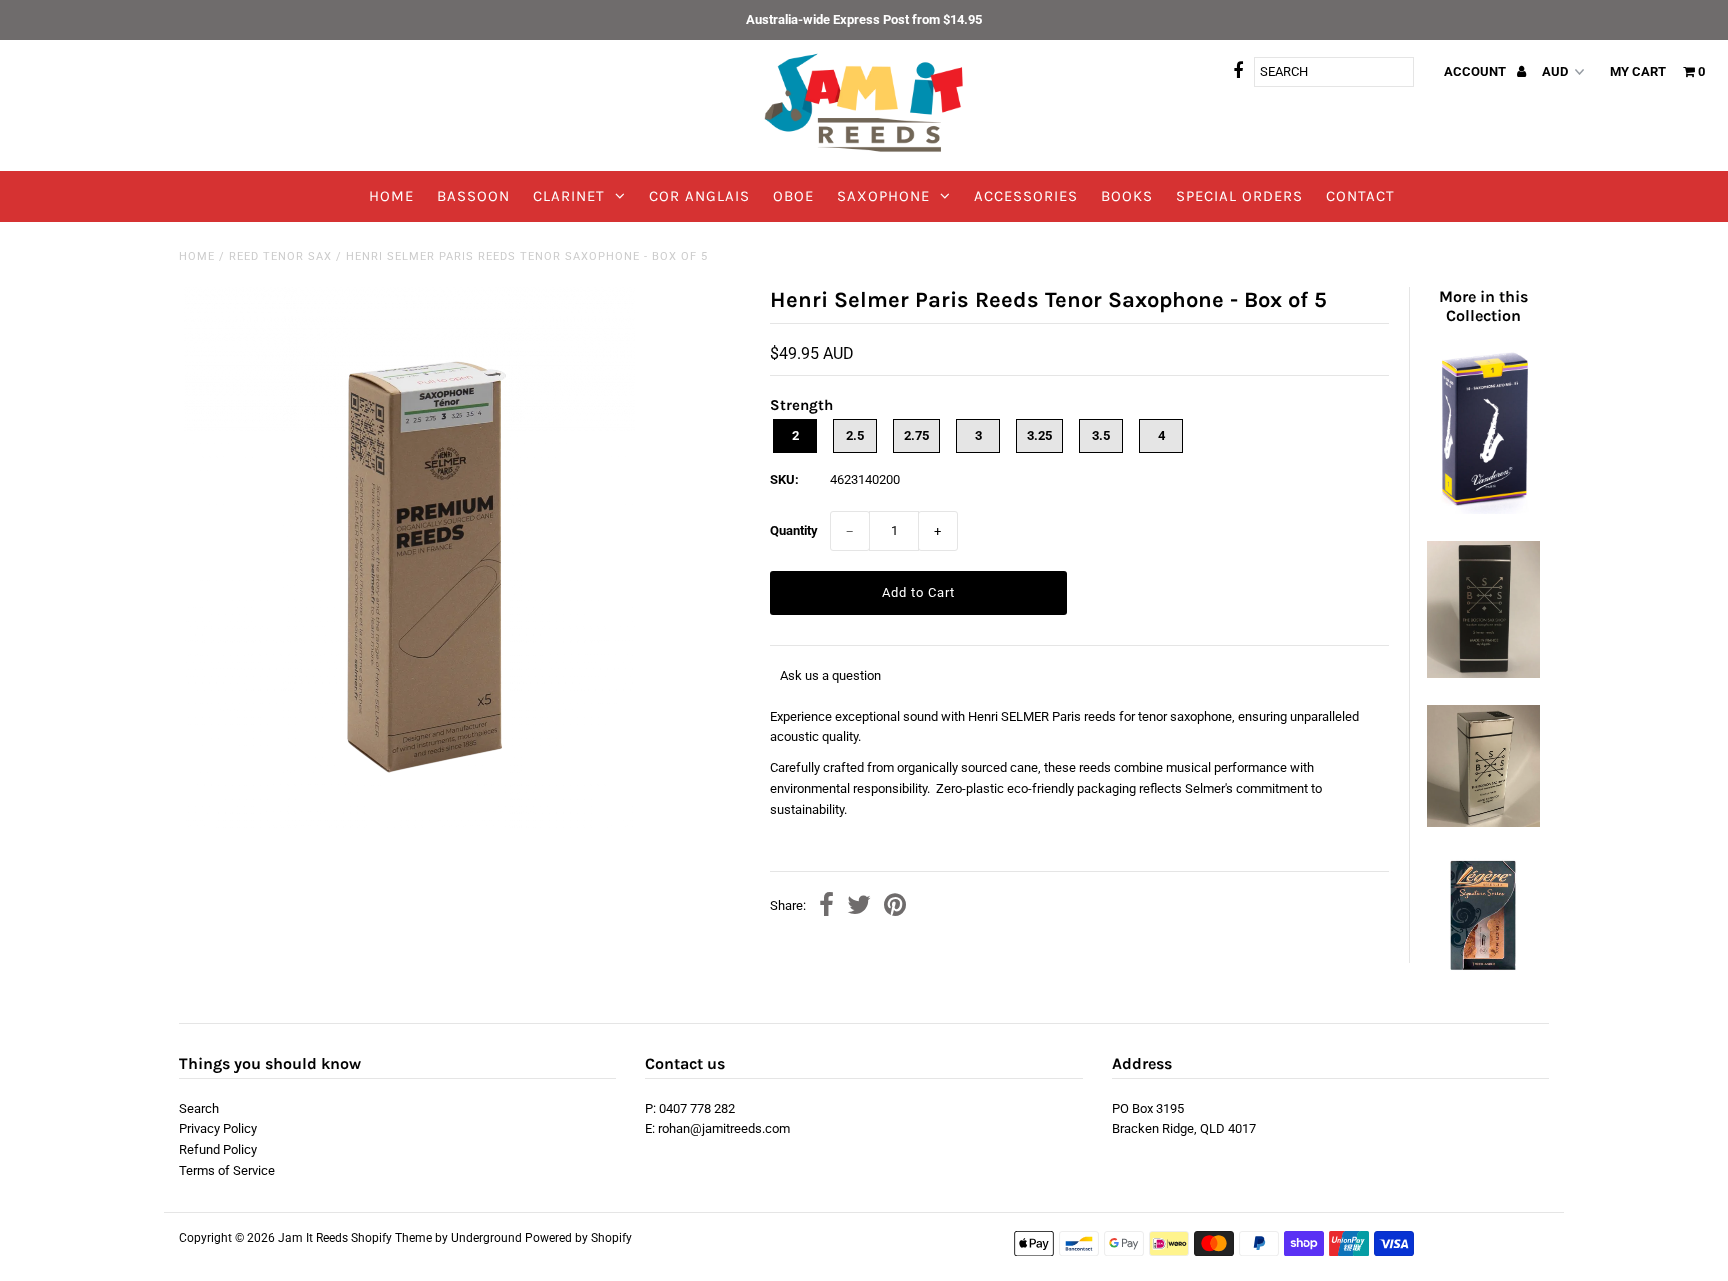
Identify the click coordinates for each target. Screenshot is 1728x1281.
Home (197, 256)
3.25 (1039, 435)
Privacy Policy (218, 1128)
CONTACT (1360, 196)
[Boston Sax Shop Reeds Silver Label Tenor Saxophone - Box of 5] (1483, 822)
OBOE (793, 196)
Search (199, 1108)
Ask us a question (830, 675)
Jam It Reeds (313, 1238)
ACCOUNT (1476, 71)
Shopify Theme (391, 1238)
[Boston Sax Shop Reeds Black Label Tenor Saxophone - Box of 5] (1483, 673)
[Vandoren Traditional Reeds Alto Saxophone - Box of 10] (1483, 509)
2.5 (855, 435)
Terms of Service (227, 1170)
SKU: (784, 479)
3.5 (1101, 435)
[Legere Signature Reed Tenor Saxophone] (1483, 971)
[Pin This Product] (895, 907)
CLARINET (569, 196)
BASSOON (473, 196)
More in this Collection (1483, 306)
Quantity (794, 530)
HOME (391, 196)
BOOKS (1127, 196)
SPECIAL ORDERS (1239, 196)
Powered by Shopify (578, 1238)
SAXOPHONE (883, 196)
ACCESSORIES (1026, 196)
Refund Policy (218, 1149)
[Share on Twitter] (859, 907)
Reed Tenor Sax (280, 256)
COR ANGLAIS (699, 196)
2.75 (916, 435)
